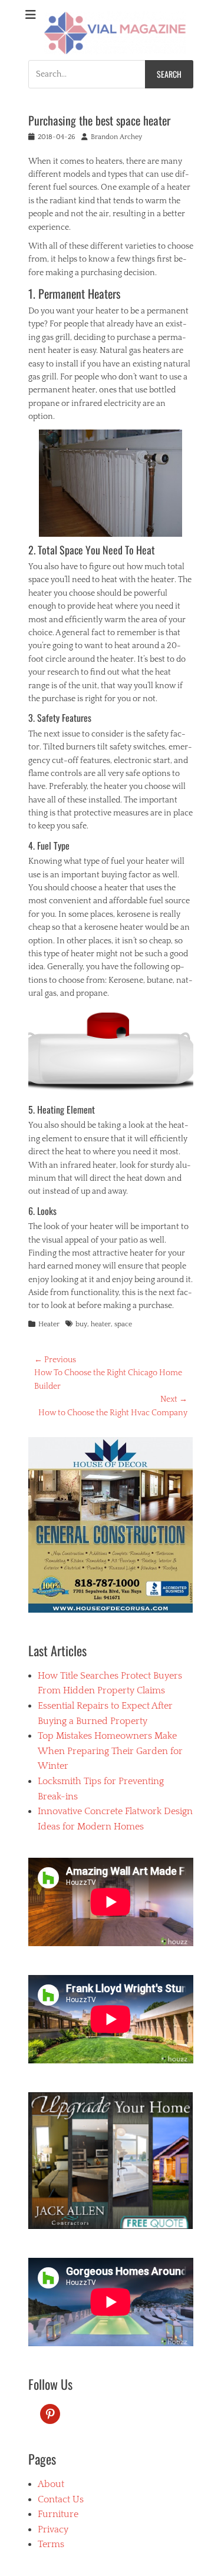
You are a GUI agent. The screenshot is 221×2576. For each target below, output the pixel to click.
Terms (51, 2544)
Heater (49, 1324)
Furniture (58, 2514)
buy (81, 1324)
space (123, 1324)
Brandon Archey (116, 137)
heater (101, 1324)
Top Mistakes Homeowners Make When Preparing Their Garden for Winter (110, 1751)
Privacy (53, 2529)
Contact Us (61, 2499)
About (51, 2484)
